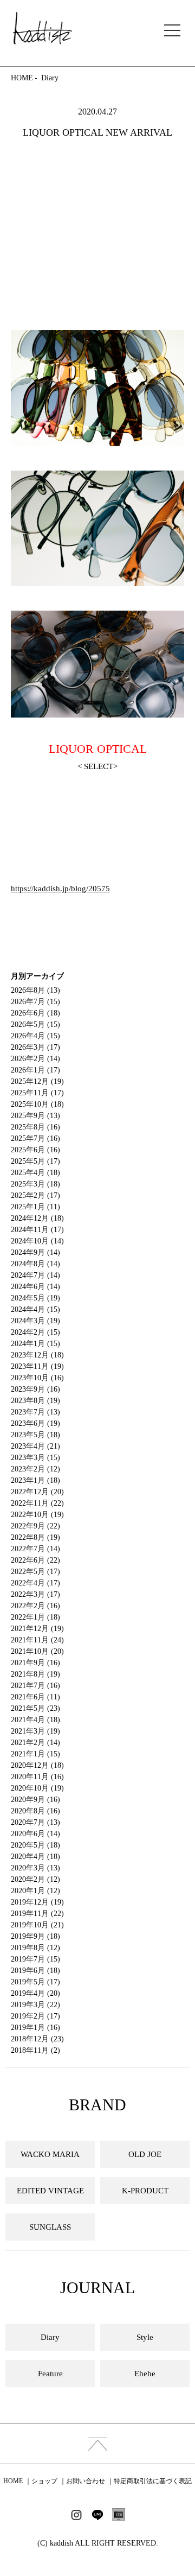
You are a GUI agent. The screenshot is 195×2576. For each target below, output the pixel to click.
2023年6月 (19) (35, 1423)
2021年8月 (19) (35, 1674)
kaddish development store (43, 28)
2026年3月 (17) (35, 1047)
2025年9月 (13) (35, 1116)
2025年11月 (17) (37, 1093)
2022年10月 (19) (37, 1515)
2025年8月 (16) (35, 1127)
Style (145, 2337)
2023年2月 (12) (35, 1469)
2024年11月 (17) (37, 1230)
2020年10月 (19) (37, 1788)
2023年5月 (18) (35, 1435)
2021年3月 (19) (35, 1731)
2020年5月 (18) (35, 1845)
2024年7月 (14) (35, 1275)
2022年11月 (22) (37, 1503)
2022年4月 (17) (35, 1583)
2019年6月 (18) (35, 1971)
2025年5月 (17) (35, 1161)
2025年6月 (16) (35, 1150)
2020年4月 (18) (35, 1857)
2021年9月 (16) (35, 1663)
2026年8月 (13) (35, 990)
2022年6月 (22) (35, 1560)
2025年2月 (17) (35, 1195)
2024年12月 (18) (37, 1218)
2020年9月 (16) (35, 1800)
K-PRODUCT (145, 2191)
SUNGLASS (50, 2227)
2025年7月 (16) (35, 1138)
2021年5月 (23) (35, 1708)
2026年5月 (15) (35, 1024)
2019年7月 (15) (35, 1959)
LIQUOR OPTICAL (98, 749)
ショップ (44, 2481)
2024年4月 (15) (35, 1309)
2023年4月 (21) (35, 1446)
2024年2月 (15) (35, 1332)
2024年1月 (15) (35, 1344)
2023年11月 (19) (37, 1366)
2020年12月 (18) (37, 1765)
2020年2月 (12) (35, 1879)
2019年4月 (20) (35, 1993)
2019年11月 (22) (37, 1914)
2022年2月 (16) (35, 1606)
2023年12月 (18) (37, 1355)
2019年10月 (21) (37, 1925)
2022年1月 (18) (35, 1617)
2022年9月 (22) (35, 1526)
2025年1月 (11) (35, 1207)
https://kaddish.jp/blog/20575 (60, 889)
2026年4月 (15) (35, 1036)
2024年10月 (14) (37, 1241)
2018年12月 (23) (37, 2039)
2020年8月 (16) (35, 1811)
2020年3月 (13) (35, 1868)
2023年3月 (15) (35, 1458)
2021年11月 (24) (37, 1640)
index (97, 2444)
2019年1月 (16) (35, 2028)
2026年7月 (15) (35, 1002)
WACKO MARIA (50, 2154)
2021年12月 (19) (37, 1629)
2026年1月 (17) (35, 1070)
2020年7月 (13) (35, 1822)
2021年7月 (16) (35, 1686)
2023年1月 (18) (35, 1480)
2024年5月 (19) (35, 1298)
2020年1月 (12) (35, 1891)
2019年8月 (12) (35, 1948)
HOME (22, 78)
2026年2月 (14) (35, 1059)
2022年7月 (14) (35, 1549)
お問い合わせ (86, 2481)
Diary (50, 78)
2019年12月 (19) (37, 1902)
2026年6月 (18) (35, 1013)
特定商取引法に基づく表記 (153, 2481)
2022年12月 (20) (37, 1492)
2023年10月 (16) (37, 1378)
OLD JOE (145, 2154)
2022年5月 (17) (35, 1572)
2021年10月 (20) (37, 1651)
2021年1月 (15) (35, 1754)
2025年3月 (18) (35, 1184)
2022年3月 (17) (35, 1594)
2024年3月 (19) (35, 1321)
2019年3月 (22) (35, 2005)
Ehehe (145, 2374)
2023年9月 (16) (35, 1389)
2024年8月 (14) (35, 1264)
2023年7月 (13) (35, 1412)
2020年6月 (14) (35, 1834)
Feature (50, 2374)
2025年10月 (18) (37, 1104)
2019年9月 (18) (35, 1936)
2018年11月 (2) (35, 2050)
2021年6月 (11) (35, 1697)
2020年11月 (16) (37, 1777)
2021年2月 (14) (35, 1743)
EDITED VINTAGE (50, 2191)
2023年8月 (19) (35, 1401)
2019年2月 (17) (35, 2016)
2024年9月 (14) (35, 1252)
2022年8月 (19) (35, 1537)
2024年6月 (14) (35, 1287)
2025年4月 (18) (35, 1173)
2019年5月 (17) (35, 1982)
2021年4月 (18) (35, 1720)
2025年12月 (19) (37, 1081)
